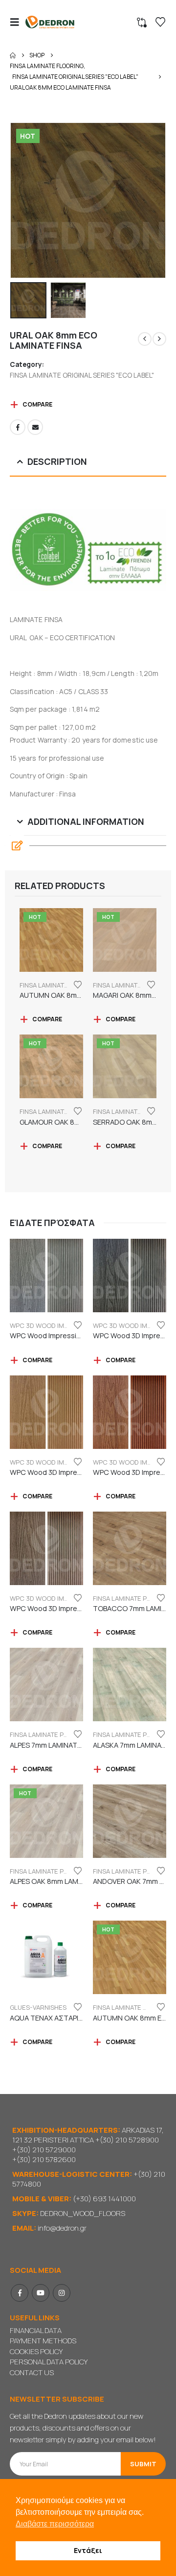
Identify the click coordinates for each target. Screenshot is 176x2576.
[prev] (145, 339)
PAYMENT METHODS (43, 2341)
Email (35, 427)
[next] (159, 339)
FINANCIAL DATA (36, 2330)
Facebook (18, 427)
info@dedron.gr (62, 2228)
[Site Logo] (50, 22)
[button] (18, 22)
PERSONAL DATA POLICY (49, 2362)
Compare (37, 404)
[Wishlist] (160, 22)
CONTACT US (32, 2372)
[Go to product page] (46, 1276)
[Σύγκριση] (142, 23)
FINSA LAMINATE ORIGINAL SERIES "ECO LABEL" (82, 375)
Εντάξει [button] (88, 2550)
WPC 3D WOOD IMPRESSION (52, 1325)
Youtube (41, 2293)
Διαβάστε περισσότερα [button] (55, 2524)
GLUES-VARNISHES (38, 2007)
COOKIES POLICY (36, 2351)
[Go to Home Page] (13, 55)
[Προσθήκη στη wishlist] (78, 984)
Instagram (62, 2293)
